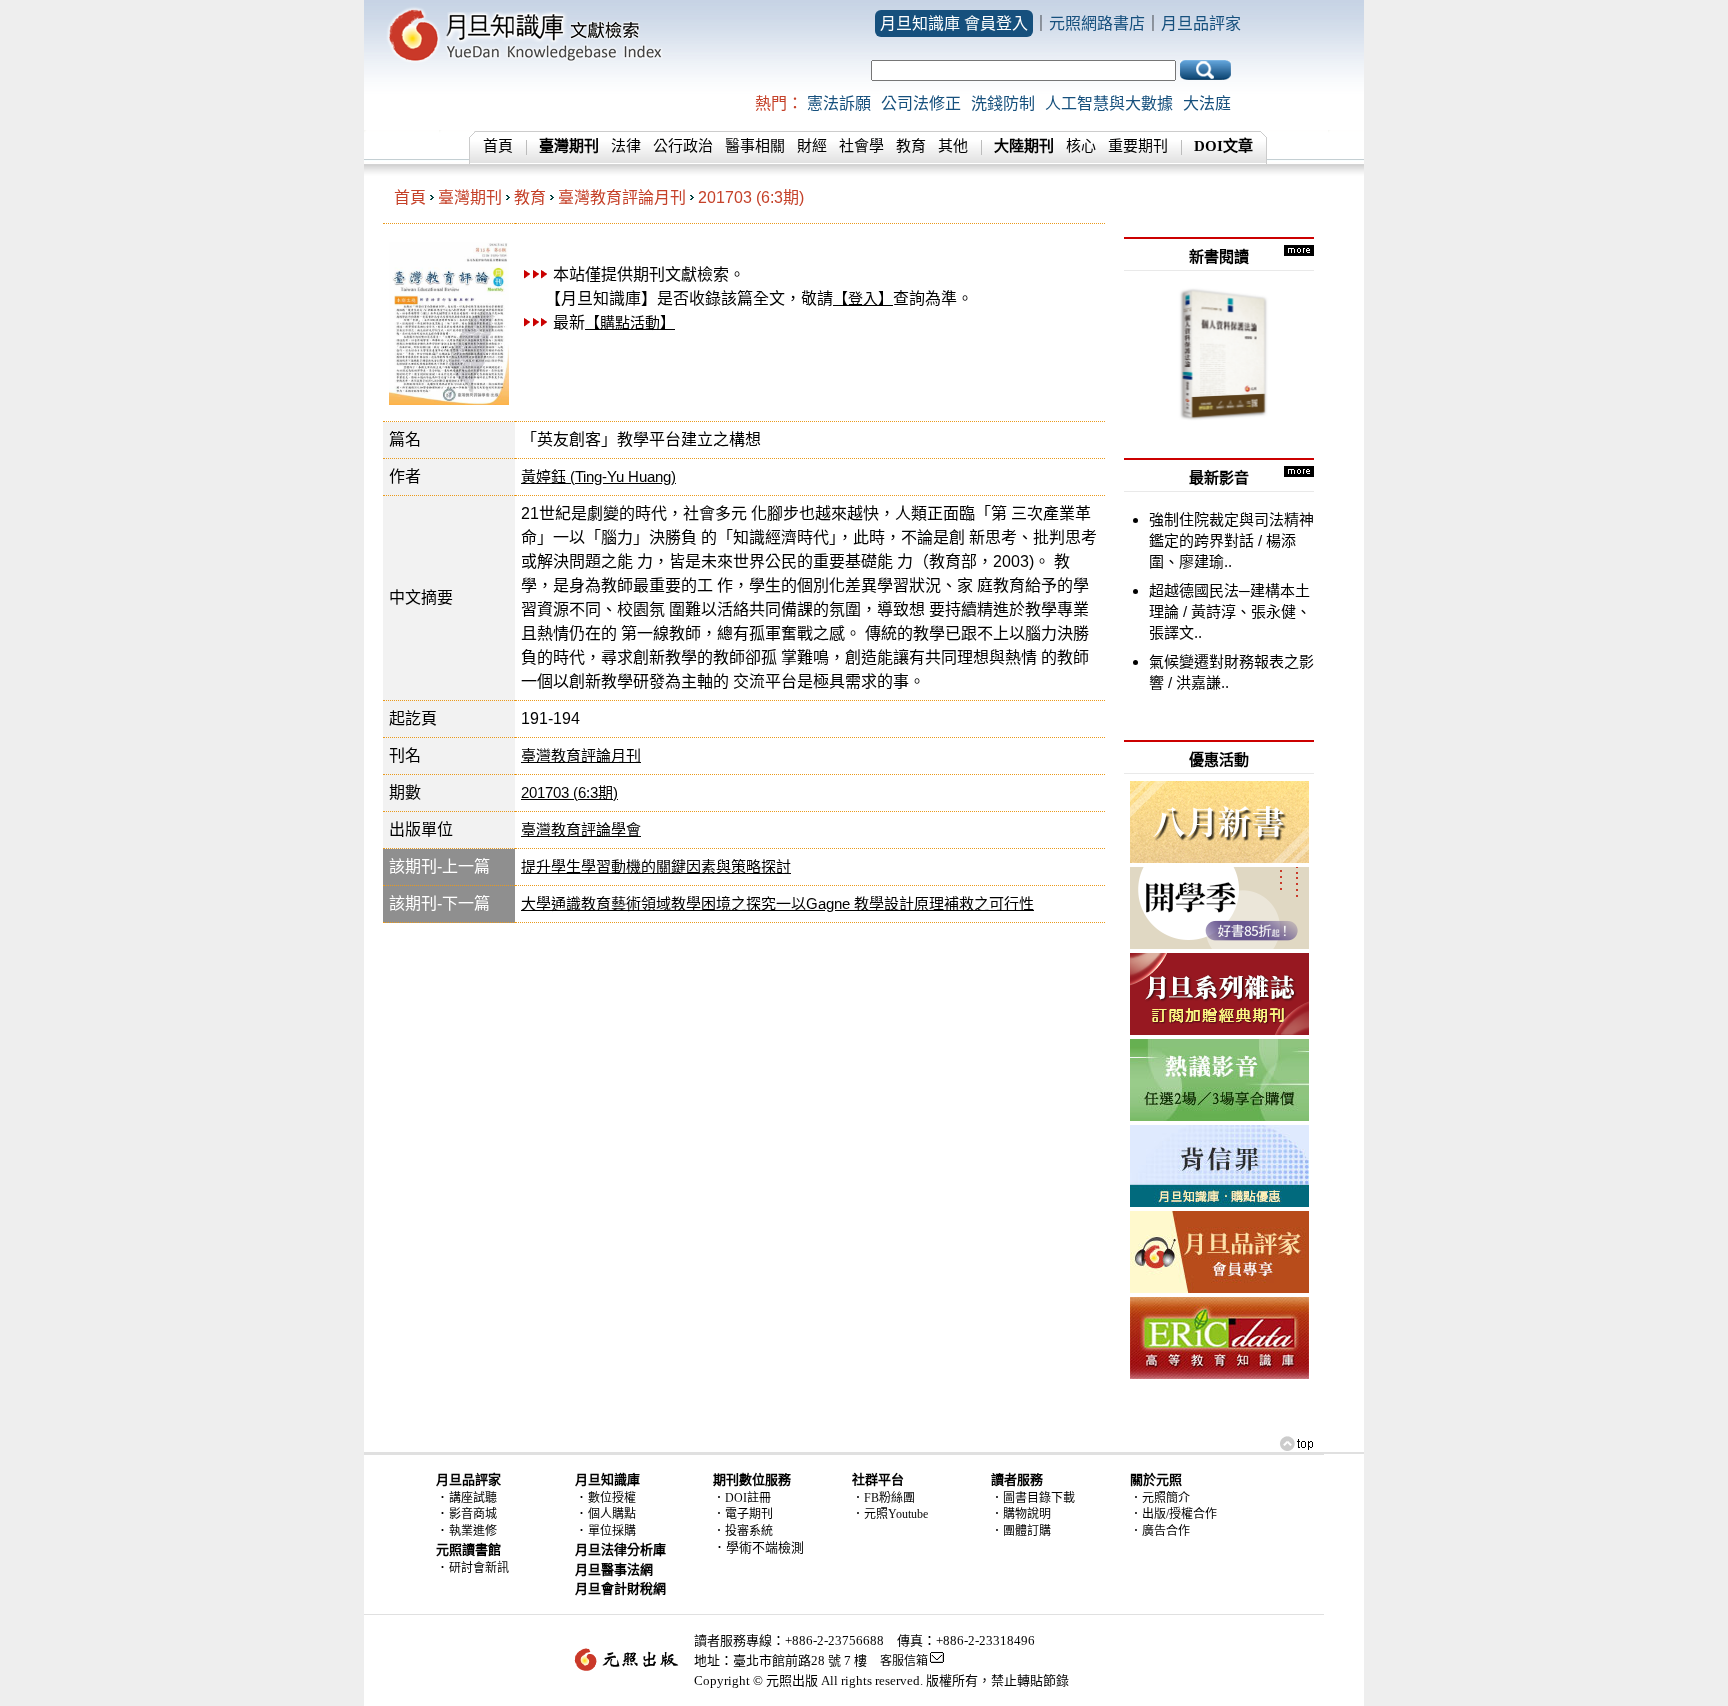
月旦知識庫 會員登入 (954, 23)
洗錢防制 (1003, 103)
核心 (1081, 146)
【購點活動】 (630, 322)
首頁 (498, 146)
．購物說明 (1021, 1514)
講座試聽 (473, 1498)
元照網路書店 (1097, 23)
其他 (953, 146)
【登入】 (863, 298)
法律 (626, 146)
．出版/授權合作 (1173, 1514)
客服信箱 (904, 1661)
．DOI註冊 (742, 1498)
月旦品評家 (1201, 23)
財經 (812, 146)
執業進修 (473, 1531)
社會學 (861, 146)
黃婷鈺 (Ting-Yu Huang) (598, 476)
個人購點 (612, 1514)
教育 (911, 146)
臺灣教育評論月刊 (622, 197)
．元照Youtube (890, 1514)
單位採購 (612, 1531)
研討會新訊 (479, 1568)
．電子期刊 (743, 1514)
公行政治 (683, 146)
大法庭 (1207, 103)
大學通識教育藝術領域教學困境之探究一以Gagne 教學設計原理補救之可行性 (777, 903)
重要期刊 (1138, 146)
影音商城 (473, 1514)
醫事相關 (755, 146)
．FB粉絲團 (883, 1498)
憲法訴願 (839, 103)
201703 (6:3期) (751, 197)
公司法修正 (921, 103)
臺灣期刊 (470, 197)
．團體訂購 (1021, 1531)
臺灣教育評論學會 (581, 829)
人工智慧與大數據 (1109, 103)
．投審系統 (743, 1531)
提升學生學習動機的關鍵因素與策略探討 (656, 866)
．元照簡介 (1160, 1498)
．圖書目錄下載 (1033, 1498)
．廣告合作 (1160, 1531)
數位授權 (612, 1498)
